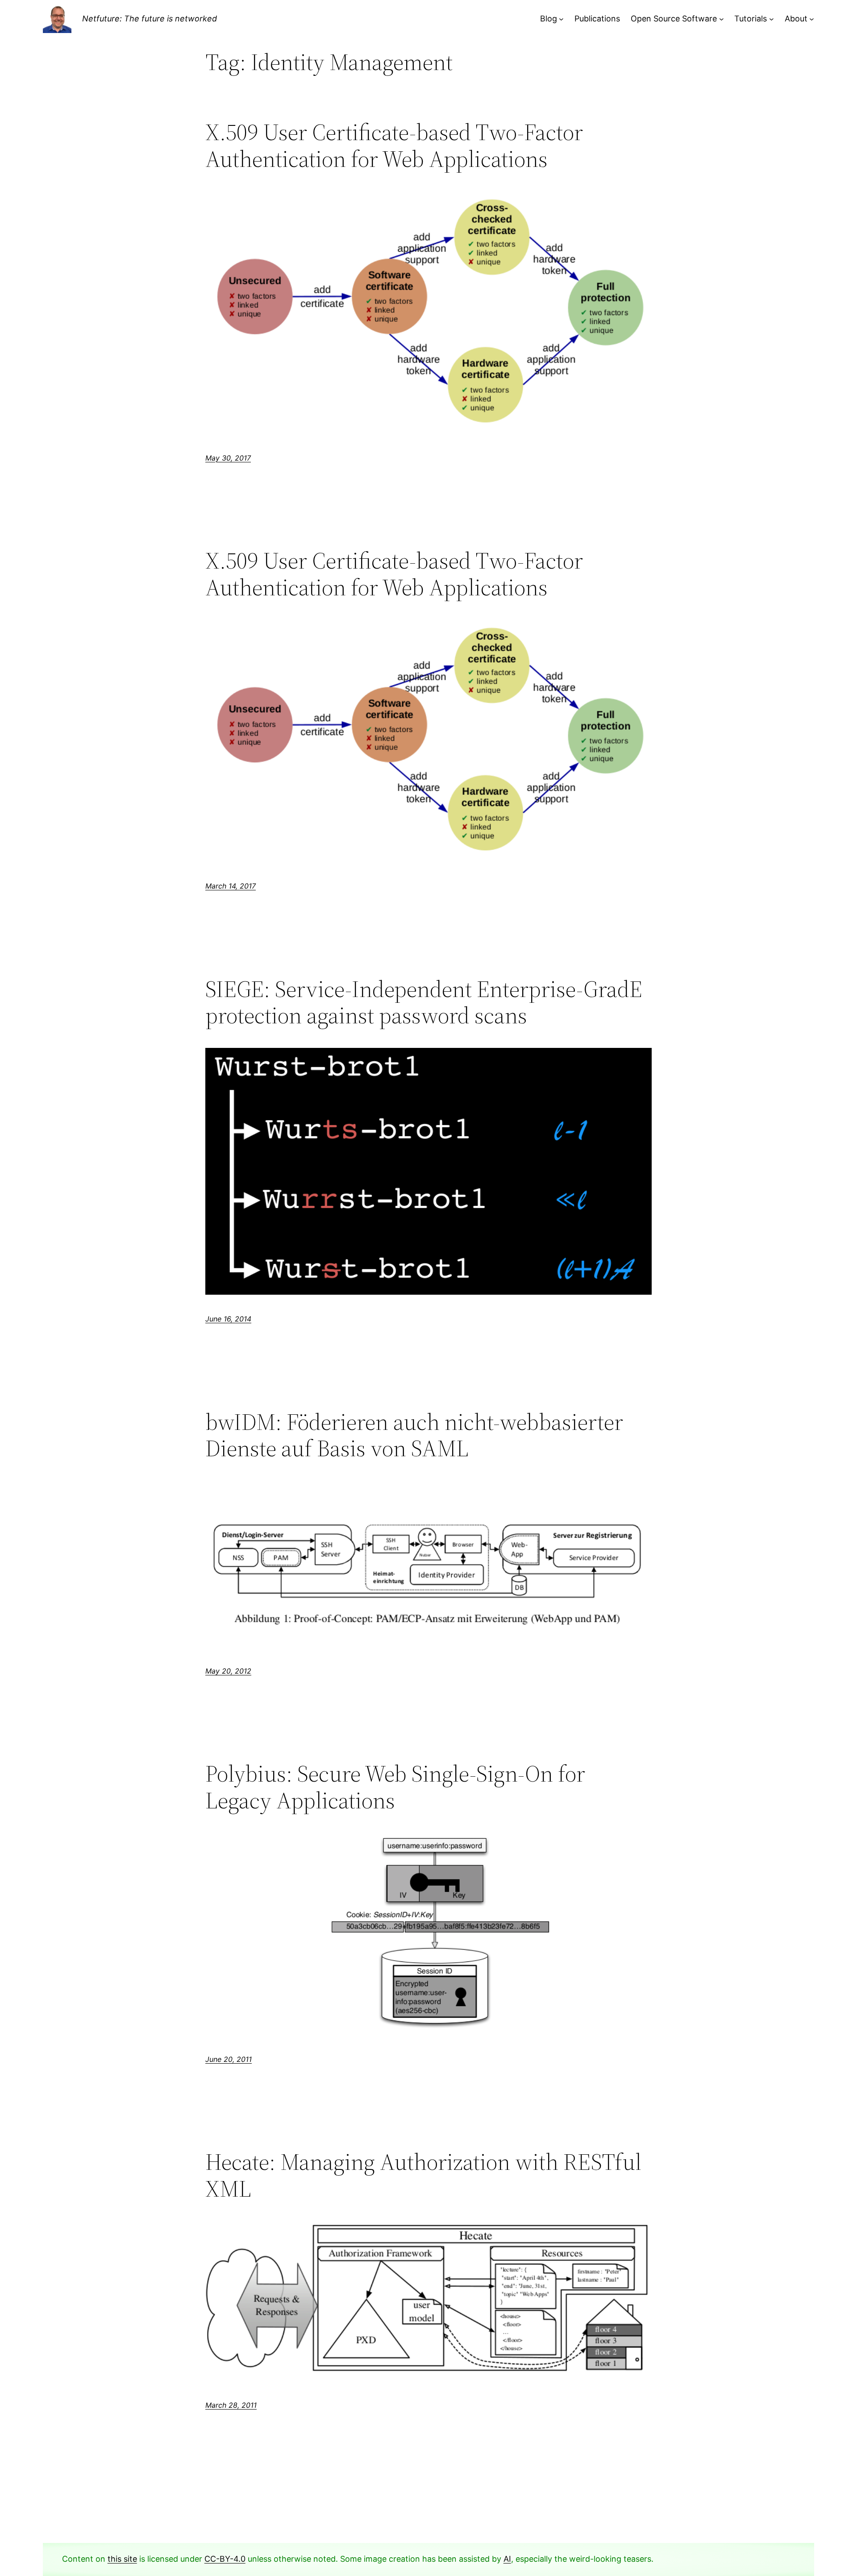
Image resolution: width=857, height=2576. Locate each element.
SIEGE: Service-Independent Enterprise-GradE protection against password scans (424, 1002)
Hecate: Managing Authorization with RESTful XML (423, 2175)
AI (507, 2559)
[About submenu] (812, 19)
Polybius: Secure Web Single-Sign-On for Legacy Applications (395, 1787)
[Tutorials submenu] (772, 19)
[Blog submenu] (561, 19)
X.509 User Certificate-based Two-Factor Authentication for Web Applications (394, 145)
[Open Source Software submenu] (722, 19)
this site (122, 2559)
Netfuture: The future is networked (150, 19)
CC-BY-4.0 (225, 2559)
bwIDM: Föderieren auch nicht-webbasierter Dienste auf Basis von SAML (414, 1435)
